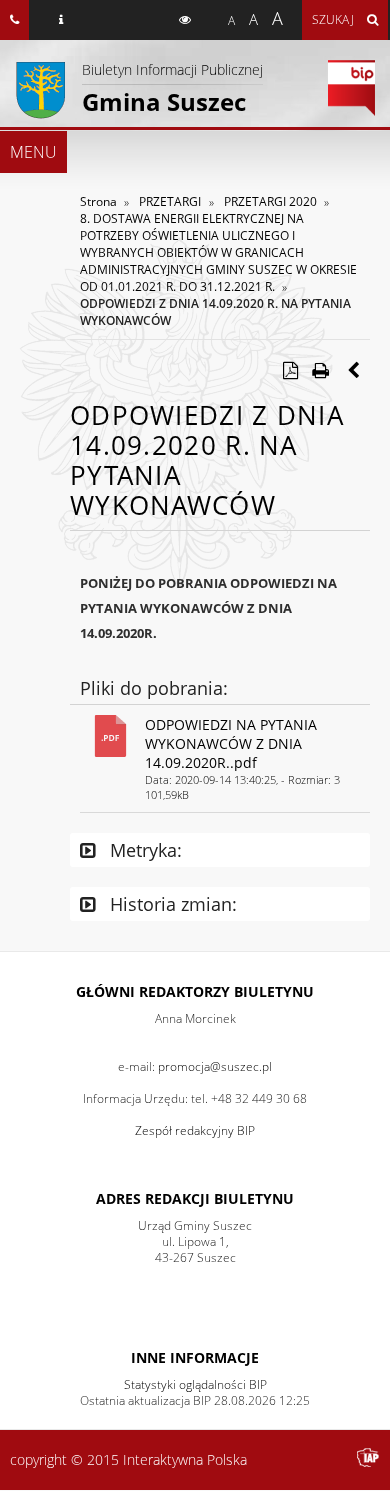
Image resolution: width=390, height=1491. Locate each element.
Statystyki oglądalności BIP (195, 1384)
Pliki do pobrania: (154, 688)
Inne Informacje (195, 1357)
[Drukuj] (320, 370)
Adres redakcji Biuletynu (195, 1198)
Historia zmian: (171, 904)
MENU (33, 152)
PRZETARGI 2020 (270, 201)
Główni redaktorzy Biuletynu (195, 991)
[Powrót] (355, 370)
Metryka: (143, 850)
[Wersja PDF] (290, 370)
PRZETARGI (170, 201)
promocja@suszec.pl (215, 1066)
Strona (98, 201)
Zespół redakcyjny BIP (195, 1130)
